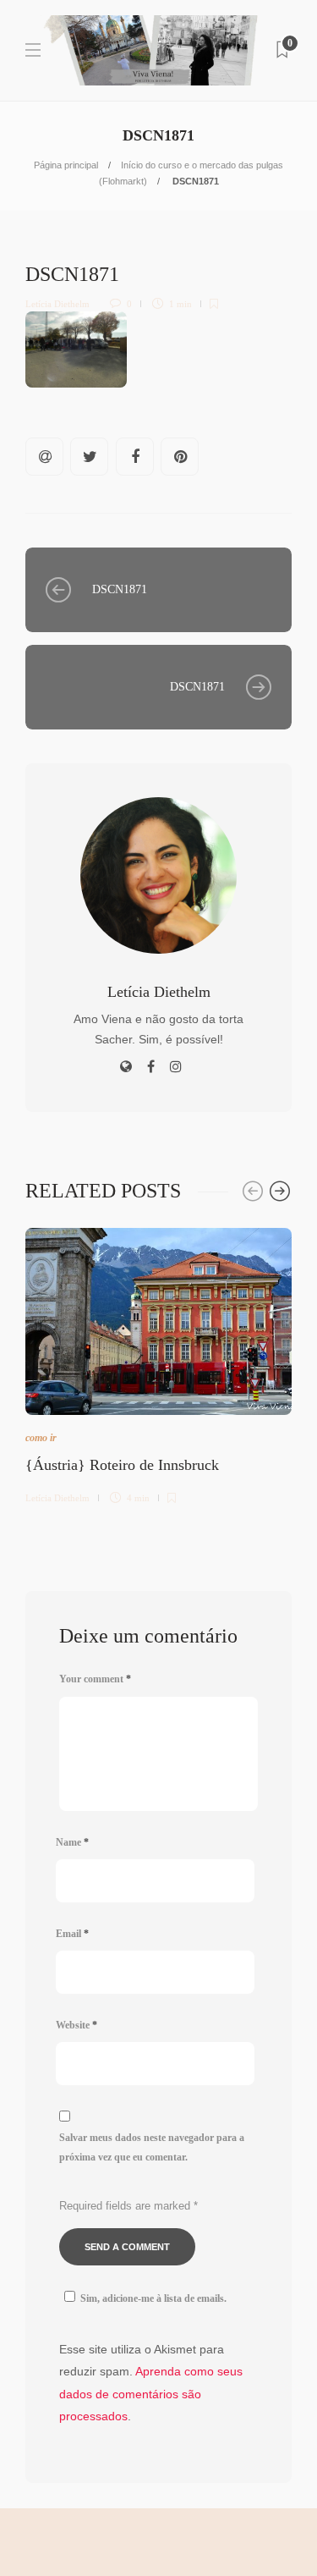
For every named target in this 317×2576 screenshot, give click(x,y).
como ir (41, 1438)
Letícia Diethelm (57, 304)
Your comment (95, 1679)
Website (77, 2025)
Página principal (66, 165)
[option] (158, 1363)
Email (72, 1934)
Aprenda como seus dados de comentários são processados (151, 2394)
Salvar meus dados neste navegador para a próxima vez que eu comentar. (152, 2147)
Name (72, 1842)
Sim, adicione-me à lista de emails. (153, 2298)
